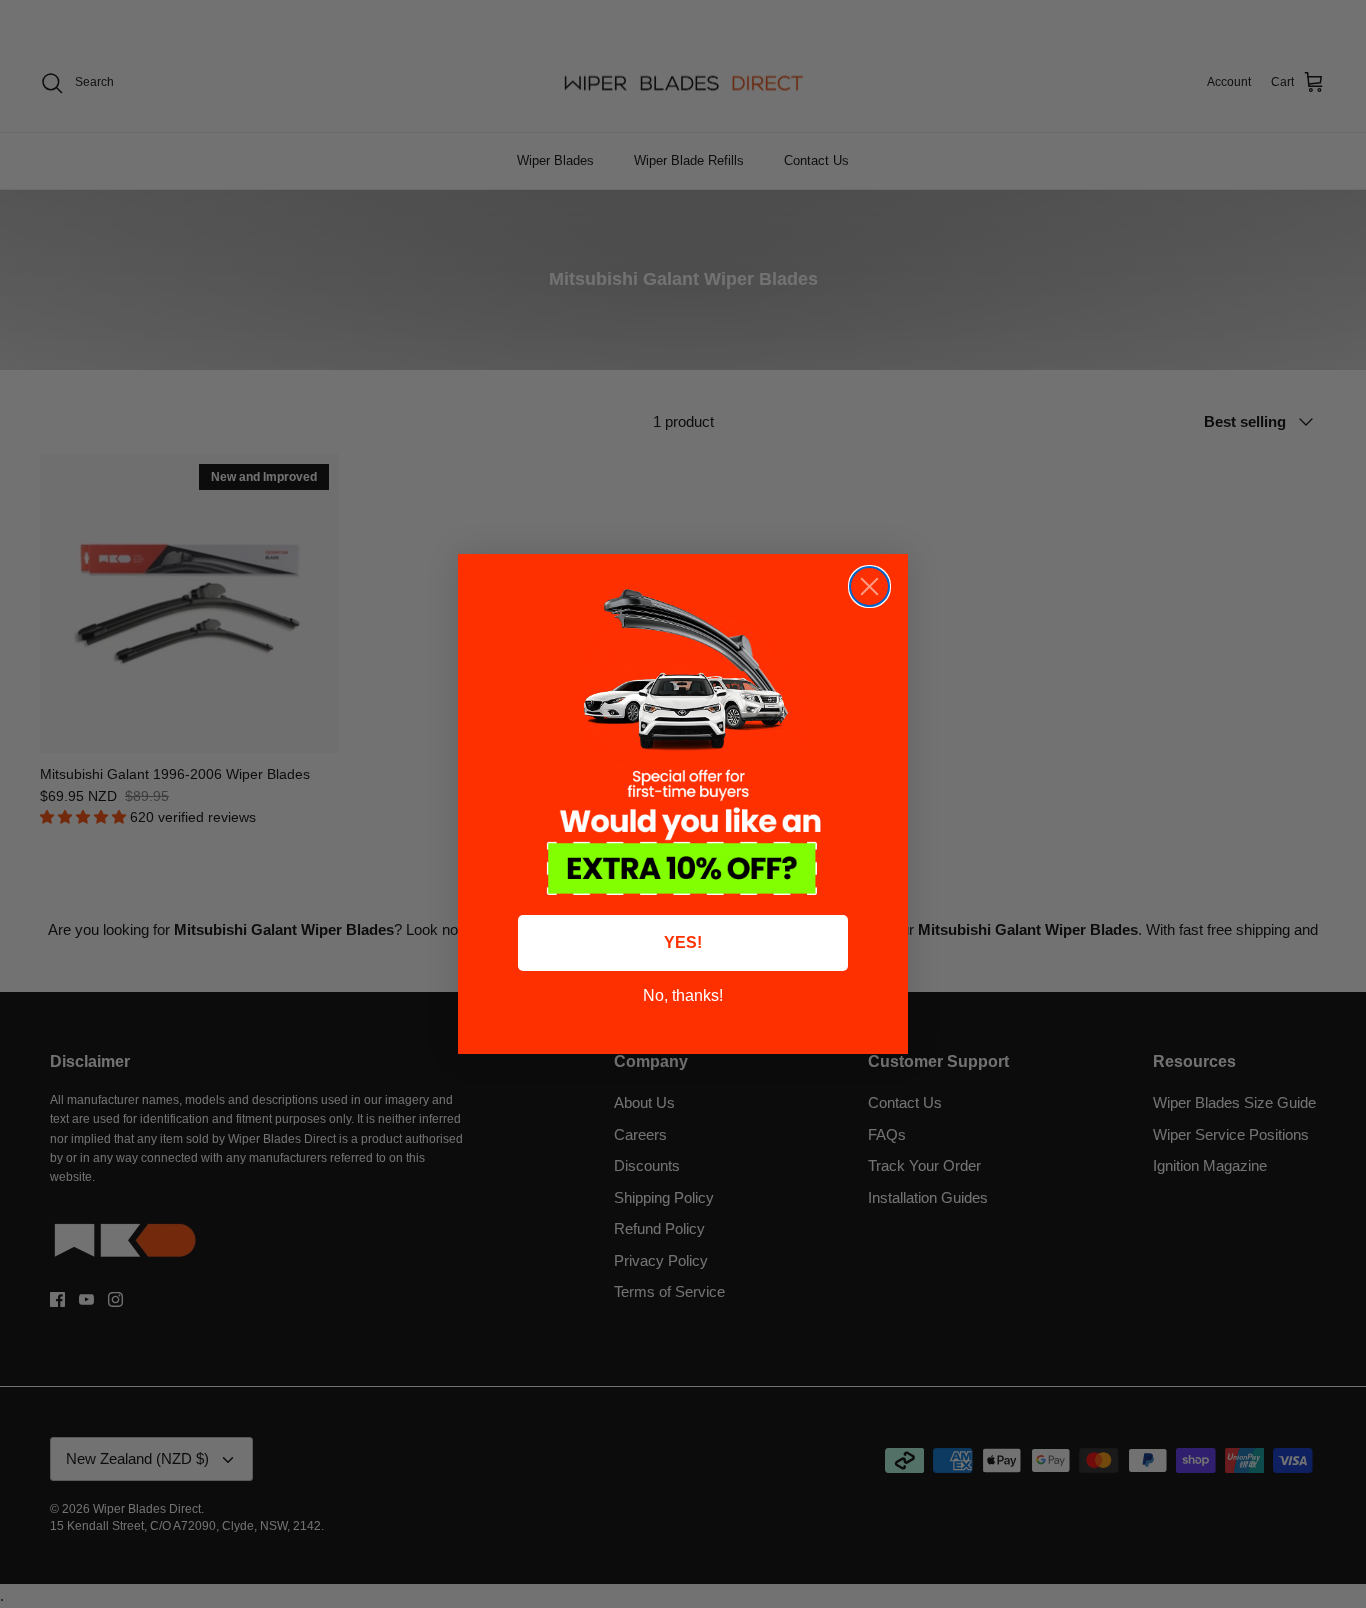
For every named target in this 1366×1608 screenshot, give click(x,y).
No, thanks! (683, 995)
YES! (683, 942)
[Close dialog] (869, 586)
